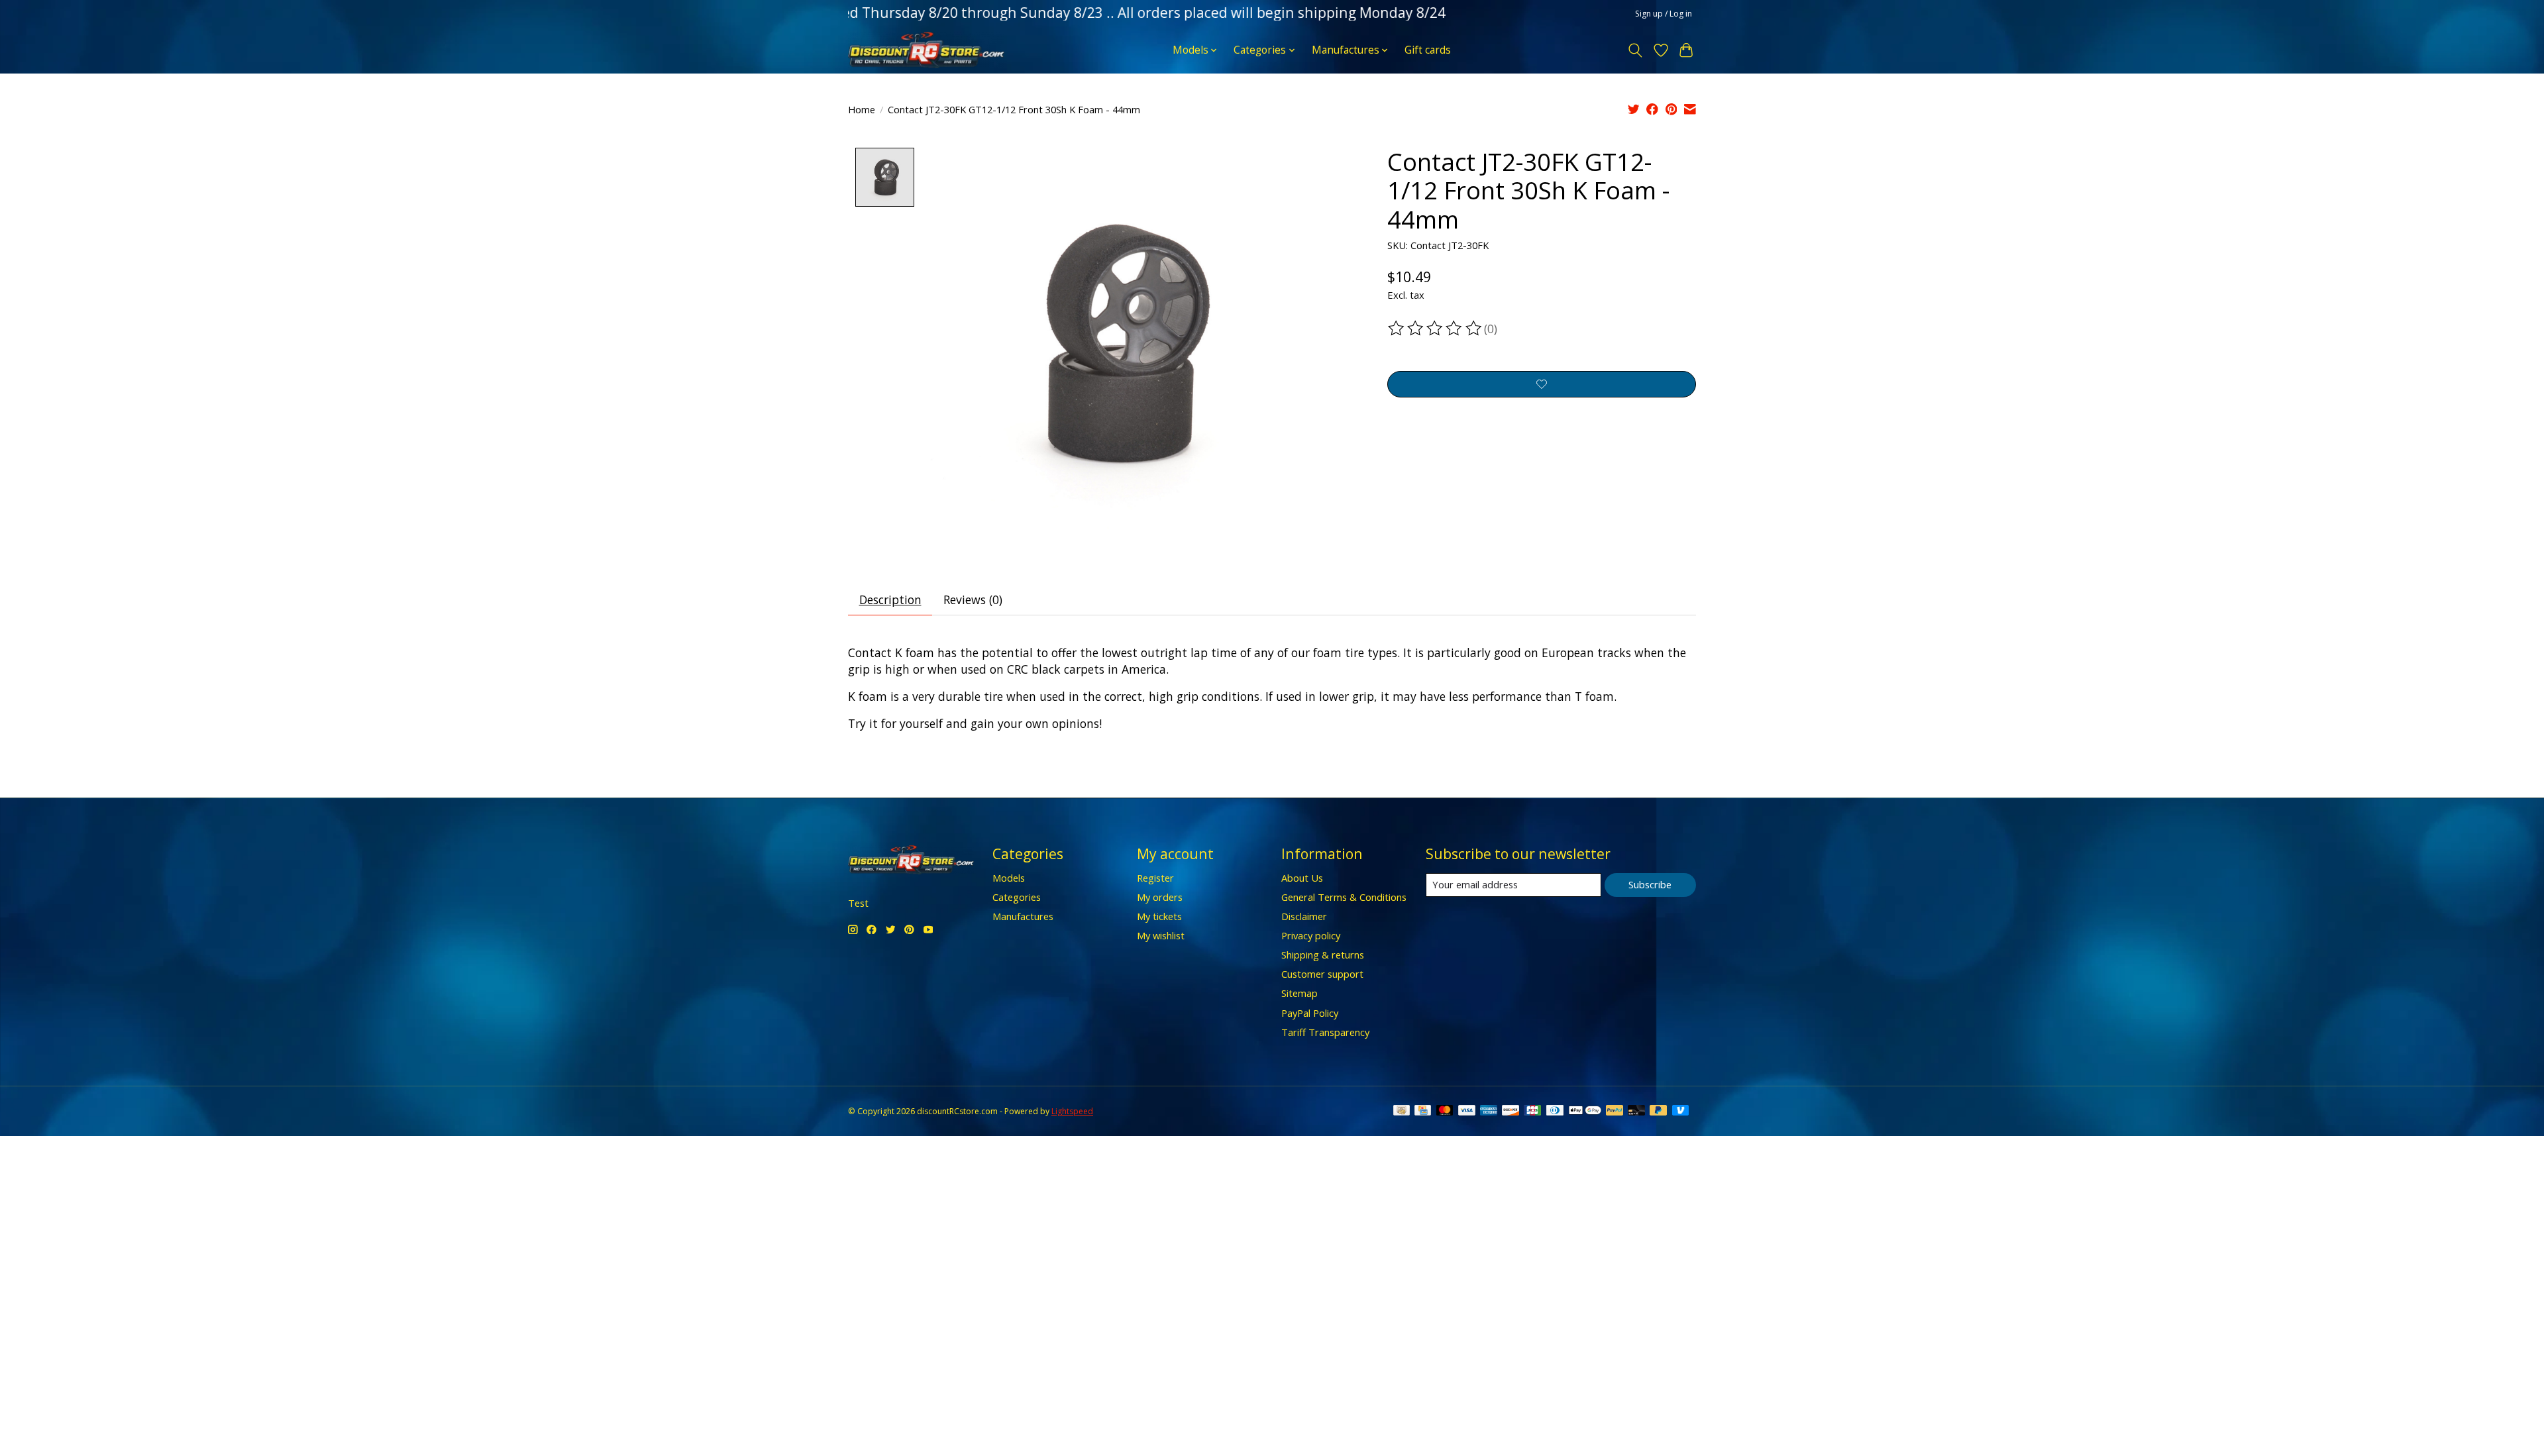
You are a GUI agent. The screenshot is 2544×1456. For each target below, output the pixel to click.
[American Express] (1489, 1112)
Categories (1017, 897)
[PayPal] (1615, 1112)
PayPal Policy (1310, 1013)
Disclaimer (1304, 916)
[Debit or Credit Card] (1636, 1112)
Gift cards (1428, 50)
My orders (1160, 897)
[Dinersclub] (1555, 1112)
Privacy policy (1311, 935)
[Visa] (1467, 1112)
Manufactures (1023, 916)
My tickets (1159, 916)
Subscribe (1650, 884)
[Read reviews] (1436, 329)
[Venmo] (1681, 1112)
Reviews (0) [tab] (973, 599)
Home (862, 109)
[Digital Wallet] (1585, 1112)
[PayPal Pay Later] (1658, 1112)
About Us (1302, 878)
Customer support (1322, 974)
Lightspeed (1072, 1111)
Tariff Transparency (1325, 1032)
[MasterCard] (1445, 1112)
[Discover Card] (1510, 1112)
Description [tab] (890, 599)
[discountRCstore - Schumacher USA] (926, 50)
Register (1155, 878)
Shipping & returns (1323, 955)
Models (1009, 878)
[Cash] (1402, 1112)
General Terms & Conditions (1344, 897)
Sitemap (1299, 993)
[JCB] (1532, 1112)
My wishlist (1161, 935)
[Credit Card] (1423, 1112)
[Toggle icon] (1635, 50)
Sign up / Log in (1664, 14)
